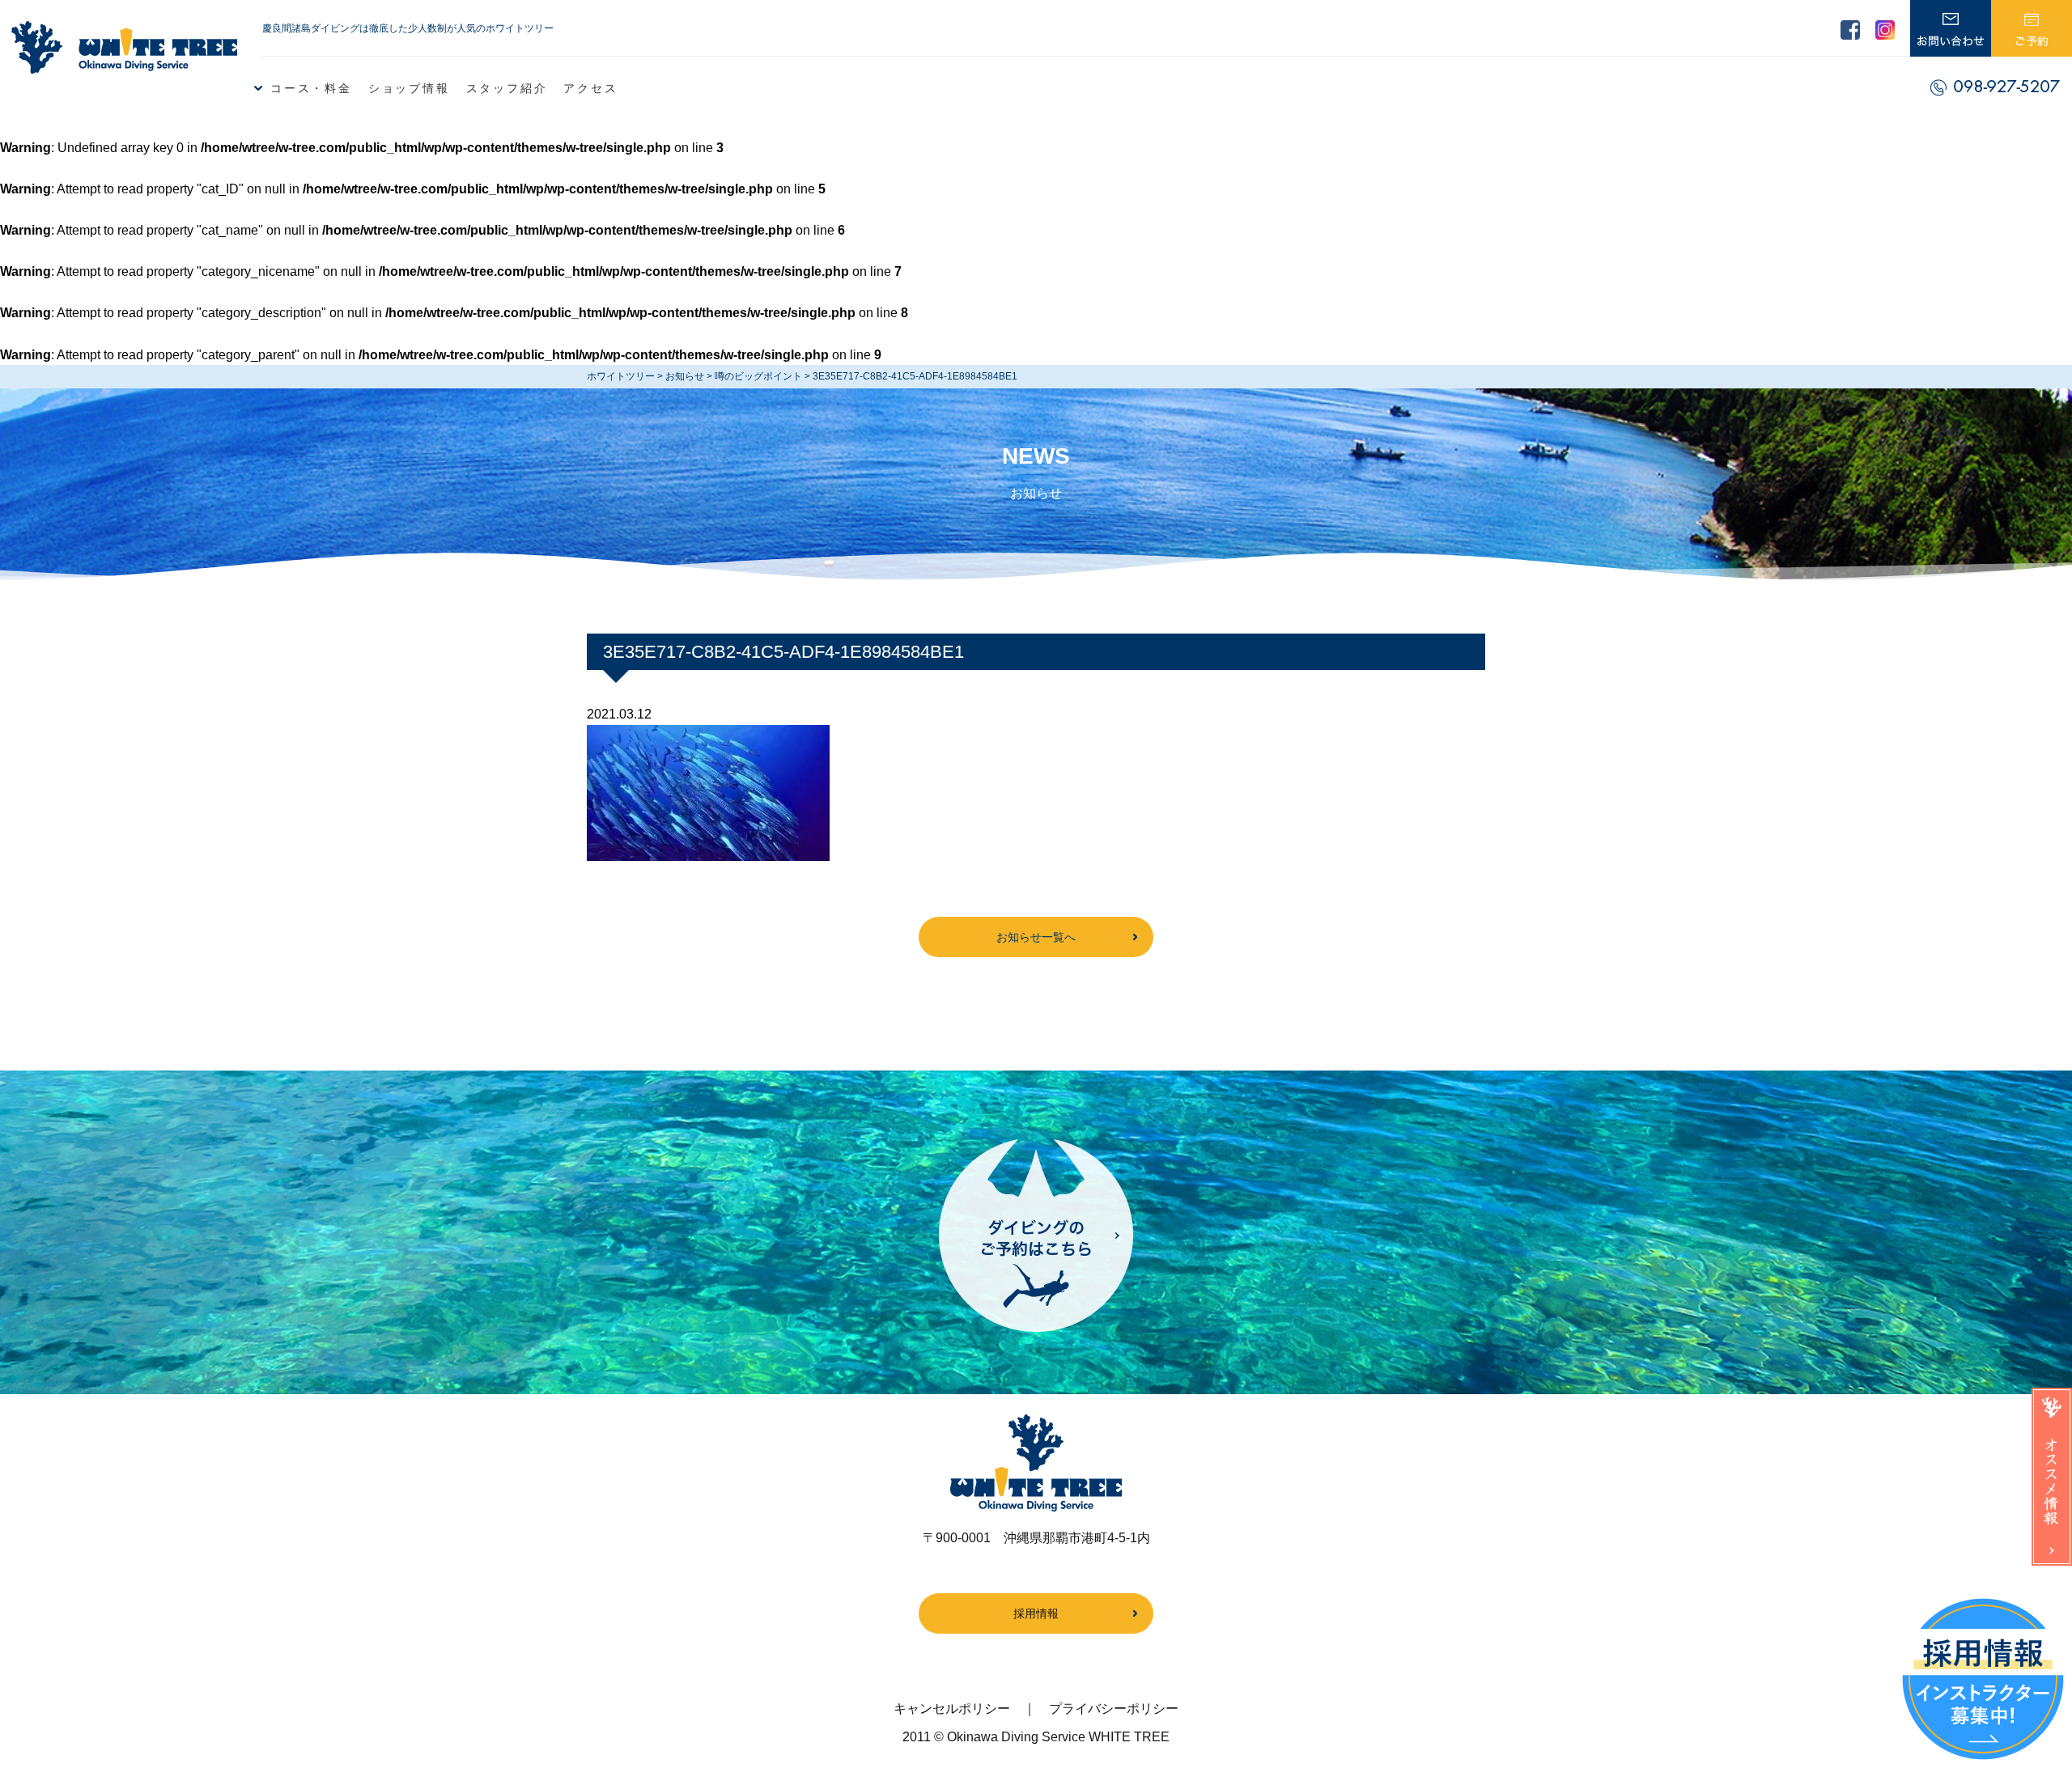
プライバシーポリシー (1114, 1709)
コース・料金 (311, 88)
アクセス (590, 88)
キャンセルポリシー (952, 1709)
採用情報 (1036, 1613)
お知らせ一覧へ (1036, 937)
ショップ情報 (409, 88)
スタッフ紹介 (507, 88)
